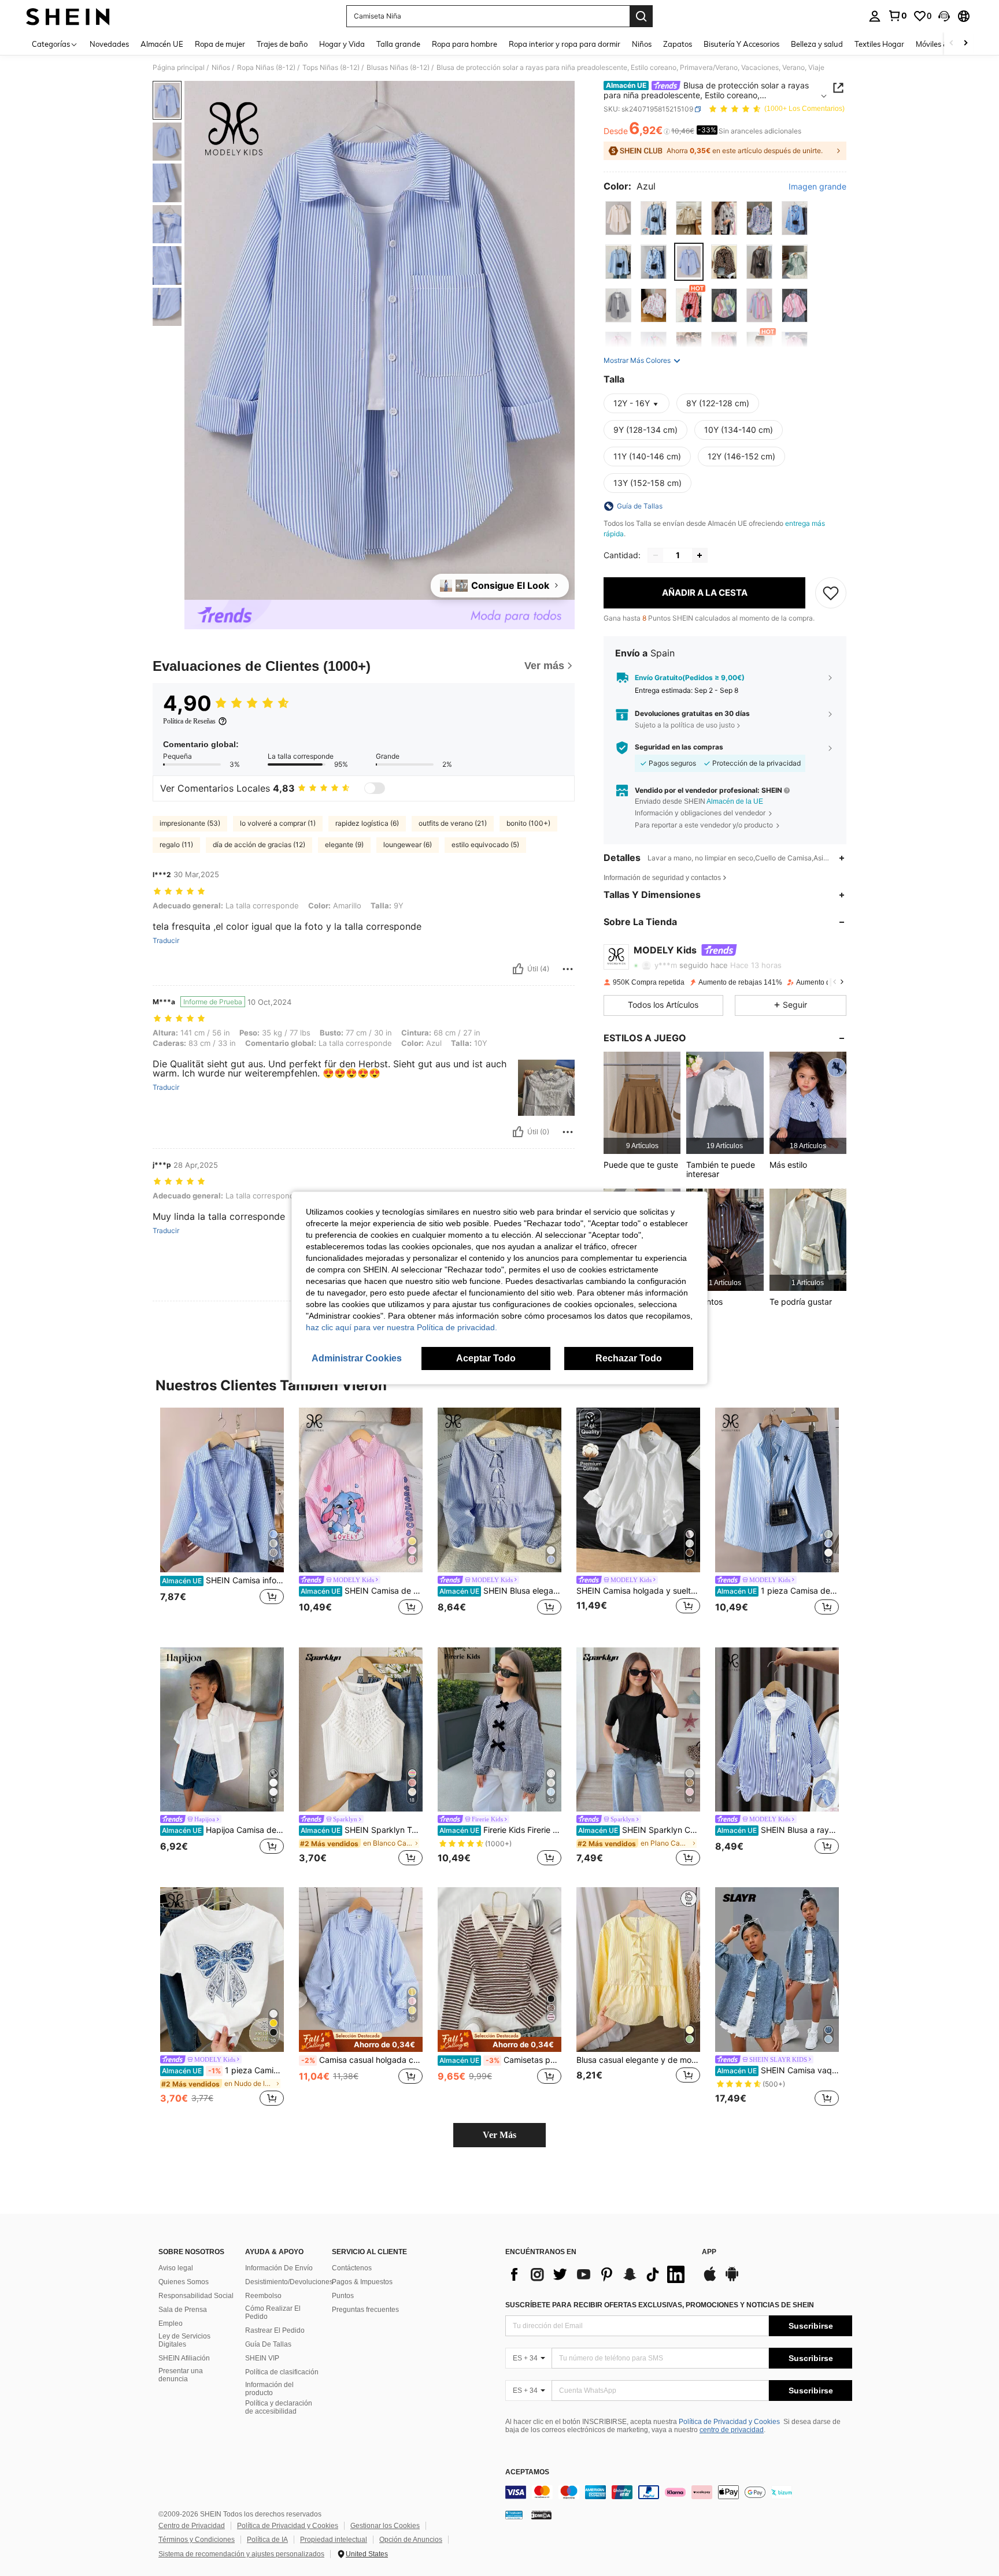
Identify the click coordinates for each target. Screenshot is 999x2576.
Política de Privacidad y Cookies (729, 2422)
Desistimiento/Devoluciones (289, 2282)
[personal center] (875, 16)
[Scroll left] (952, 44)
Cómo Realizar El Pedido (273, 2313)
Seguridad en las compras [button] (679, 747)
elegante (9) (344, 845)
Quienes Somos (184, 2282)
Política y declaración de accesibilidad (279, 2407)
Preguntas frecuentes (365, 2310)
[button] (944, 16)
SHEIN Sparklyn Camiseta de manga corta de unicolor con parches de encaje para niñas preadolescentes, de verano (639, 1830)
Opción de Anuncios (411, 2540)
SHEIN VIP (262, 2358)
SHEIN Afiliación (184, 2358)
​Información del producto (269, 2389)
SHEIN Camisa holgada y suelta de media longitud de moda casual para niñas (638, 1591)
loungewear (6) (408, 845)
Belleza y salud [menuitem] (817, 44)
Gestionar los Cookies (385, 2526)
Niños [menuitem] (642, 44)
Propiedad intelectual (334, 2540)
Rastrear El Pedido (275, 2330)
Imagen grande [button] (817, 187)
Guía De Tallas (268, 2344)
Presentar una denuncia (181, 2375)
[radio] (618, 218)
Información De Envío (279, 2268)
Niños (221, 68)
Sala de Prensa (183, 2310)
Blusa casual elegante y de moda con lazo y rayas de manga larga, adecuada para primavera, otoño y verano (638, 2060)
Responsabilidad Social (196, 2296)
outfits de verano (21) (453, 823)
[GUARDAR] (831, 593)
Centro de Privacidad (192, 2526)
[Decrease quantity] (656, 555)
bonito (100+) (528, 823)
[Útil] (518, 969)
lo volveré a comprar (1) (278, 823)
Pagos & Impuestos (362, 2282)
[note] (361, 2041)
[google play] (732, 2280)
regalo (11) (176, 845)
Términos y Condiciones (197, 2540)
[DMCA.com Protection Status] (541, 2515)
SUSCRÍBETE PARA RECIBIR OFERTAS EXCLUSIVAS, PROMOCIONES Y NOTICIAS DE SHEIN (660, 2305)
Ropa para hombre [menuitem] (465, 44)
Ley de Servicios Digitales (184, 2340)
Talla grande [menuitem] (398, 44)
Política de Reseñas (189, 721)
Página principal (179, 68)
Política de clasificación (282, 2372)
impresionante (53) (190, 823)
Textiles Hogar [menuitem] (879, 44)
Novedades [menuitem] (109, 44)
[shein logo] (68, 16)
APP (709, 2252)
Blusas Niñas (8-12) (398, 68)
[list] (598, 2274)
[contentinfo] (679, 2492)
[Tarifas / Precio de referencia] (667, 131)
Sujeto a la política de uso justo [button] (685, 725)
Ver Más (499, 2135)
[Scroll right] (965, 44)
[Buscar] (641, 16)
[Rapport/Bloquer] (568, 969)
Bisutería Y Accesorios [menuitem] (741, 44)
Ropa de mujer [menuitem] (220, 44)
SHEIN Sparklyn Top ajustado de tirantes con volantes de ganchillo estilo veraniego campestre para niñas (362, 1830)
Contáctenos (352, 2268)
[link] (897, 16)
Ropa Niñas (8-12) (266, 68)
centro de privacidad (732, 2430)
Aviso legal (176, 2268)
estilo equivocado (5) (485, 845)
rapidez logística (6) (367, 823)
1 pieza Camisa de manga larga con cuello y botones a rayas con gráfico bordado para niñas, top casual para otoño (778, 1591)
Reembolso (263, 2296)
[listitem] (642, 1103)
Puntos (343, 2296)
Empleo (171, 2323)
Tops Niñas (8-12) (331, 68)
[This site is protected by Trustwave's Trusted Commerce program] (514, 2515)
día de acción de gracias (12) (259, 845)
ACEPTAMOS (527, 2472)
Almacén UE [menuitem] (162, 44)
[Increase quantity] (700, 555)
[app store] (710, 2280)
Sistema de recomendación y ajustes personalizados (241, 2554)
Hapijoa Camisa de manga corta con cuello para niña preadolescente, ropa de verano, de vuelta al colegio (223, 1830)
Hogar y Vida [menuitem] (342, 44)
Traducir (166, 941)
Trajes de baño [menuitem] (282, 44)
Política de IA (267, 2540)
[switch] (375, 788)
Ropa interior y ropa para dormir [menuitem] (565, 44)
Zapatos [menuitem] (678, 44)
